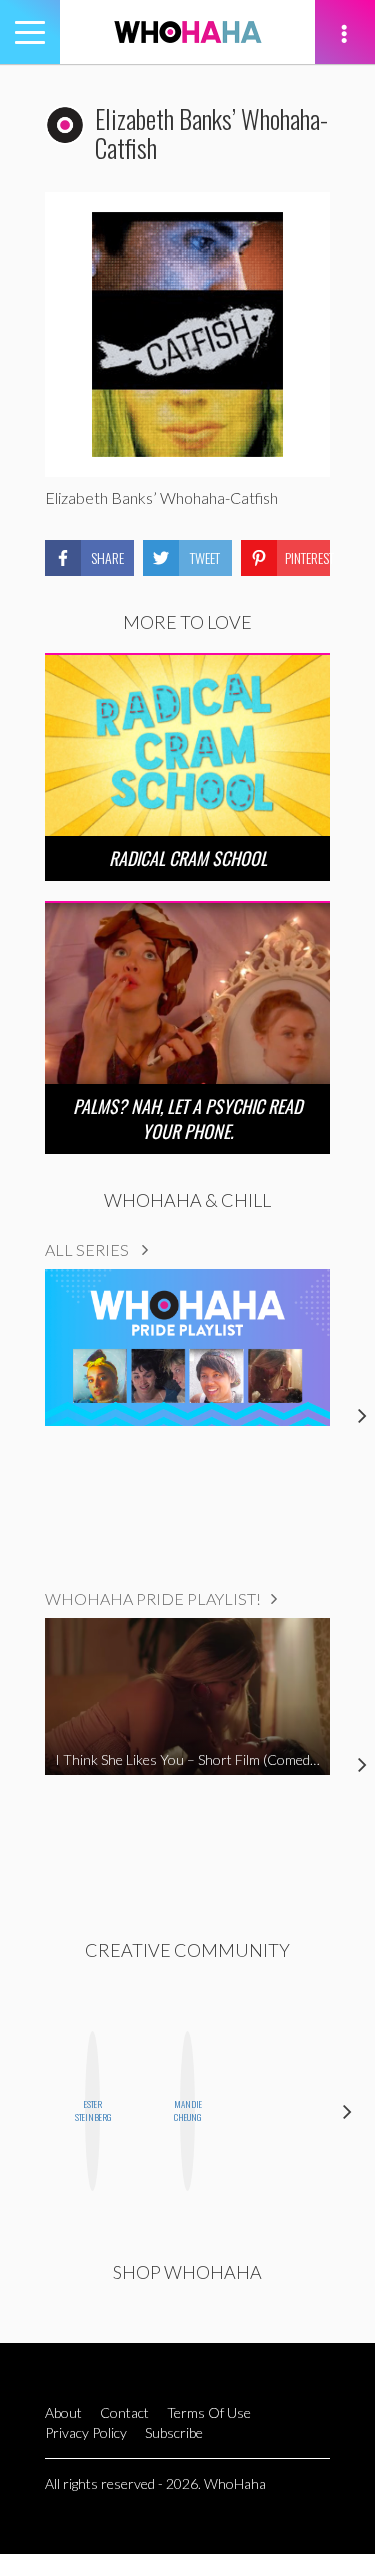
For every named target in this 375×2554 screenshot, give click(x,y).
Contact (124, 2412)
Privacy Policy (86, 2432)
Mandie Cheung (187, 2110)
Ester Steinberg (92, 2110)
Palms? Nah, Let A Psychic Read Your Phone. (187, 1118)
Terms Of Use (209, 2412)
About (63, 2412)
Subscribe (174, 2432)
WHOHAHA (188, 32)
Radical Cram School (188, 858)
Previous (27, 2111)
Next (347, 2111)
